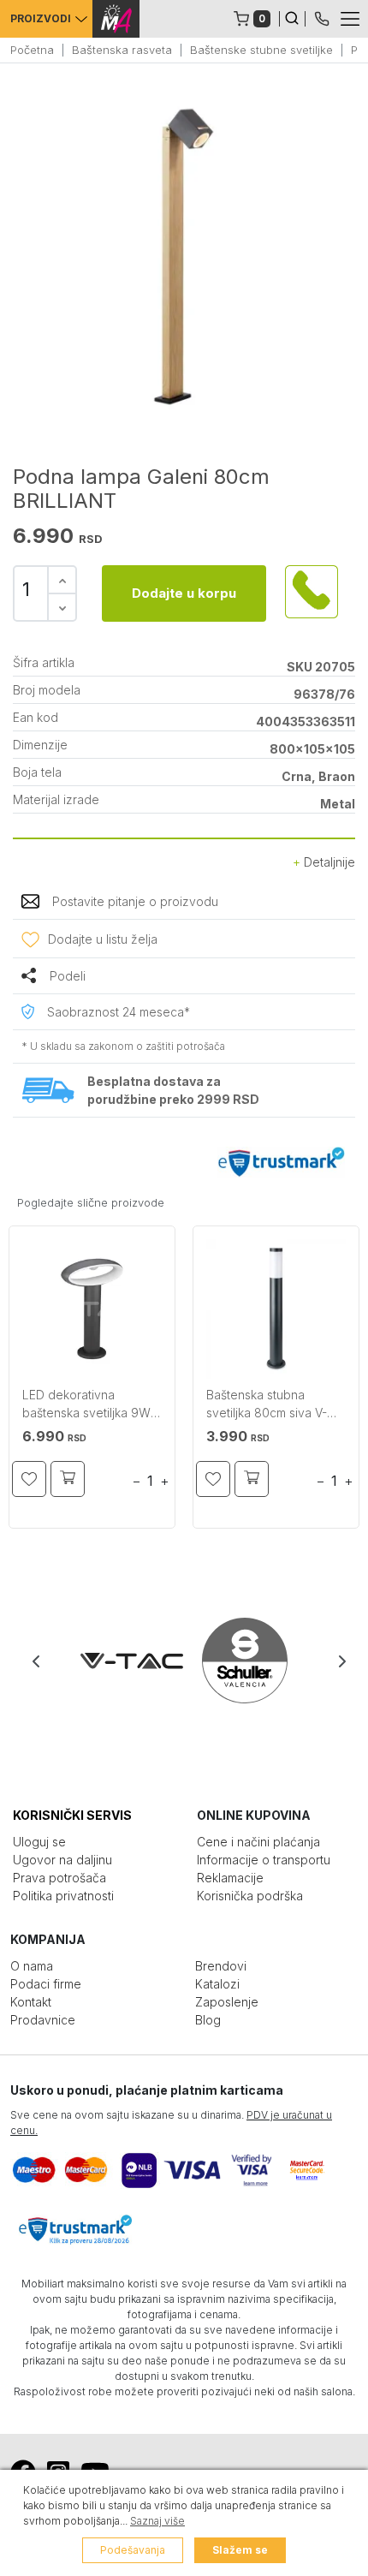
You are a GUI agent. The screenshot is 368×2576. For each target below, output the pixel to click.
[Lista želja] (29, 1479)
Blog (208, 2020)
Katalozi (217, 1984)
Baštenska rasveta (122, 50)
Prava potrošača (59, 1878)
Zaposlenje (227, 2002)
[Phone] (322, 17)
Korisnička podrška (250, 1896)
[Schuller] (241, 1661)
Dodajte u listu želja (103, 939)
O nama (32, 1966)
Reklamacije (230, 1878)
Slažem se (240, 2550)
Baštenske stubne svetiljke (261, 50)
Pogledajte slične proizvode (91, 1202)
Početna (32, 50)
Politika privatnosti (63, 1896)
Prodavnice (43, 2020)
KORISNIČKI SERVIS (72, 1815)
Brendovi (221, 1966)
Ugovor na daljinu (62, 1860)
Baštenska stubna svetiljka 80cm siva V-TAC (267, 1406)
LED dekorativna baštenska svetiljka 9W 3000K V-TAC (86, 1406)
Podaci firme (46, 1984)
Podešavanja (133, 2550)
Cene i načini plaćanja (258, 1842)
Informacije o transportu (264, 1860)
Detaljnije (328, 862)
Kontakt (31, 2002)
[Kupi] (68, 1479)
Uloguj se (39, 1842)
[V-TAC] (128, 1661)
